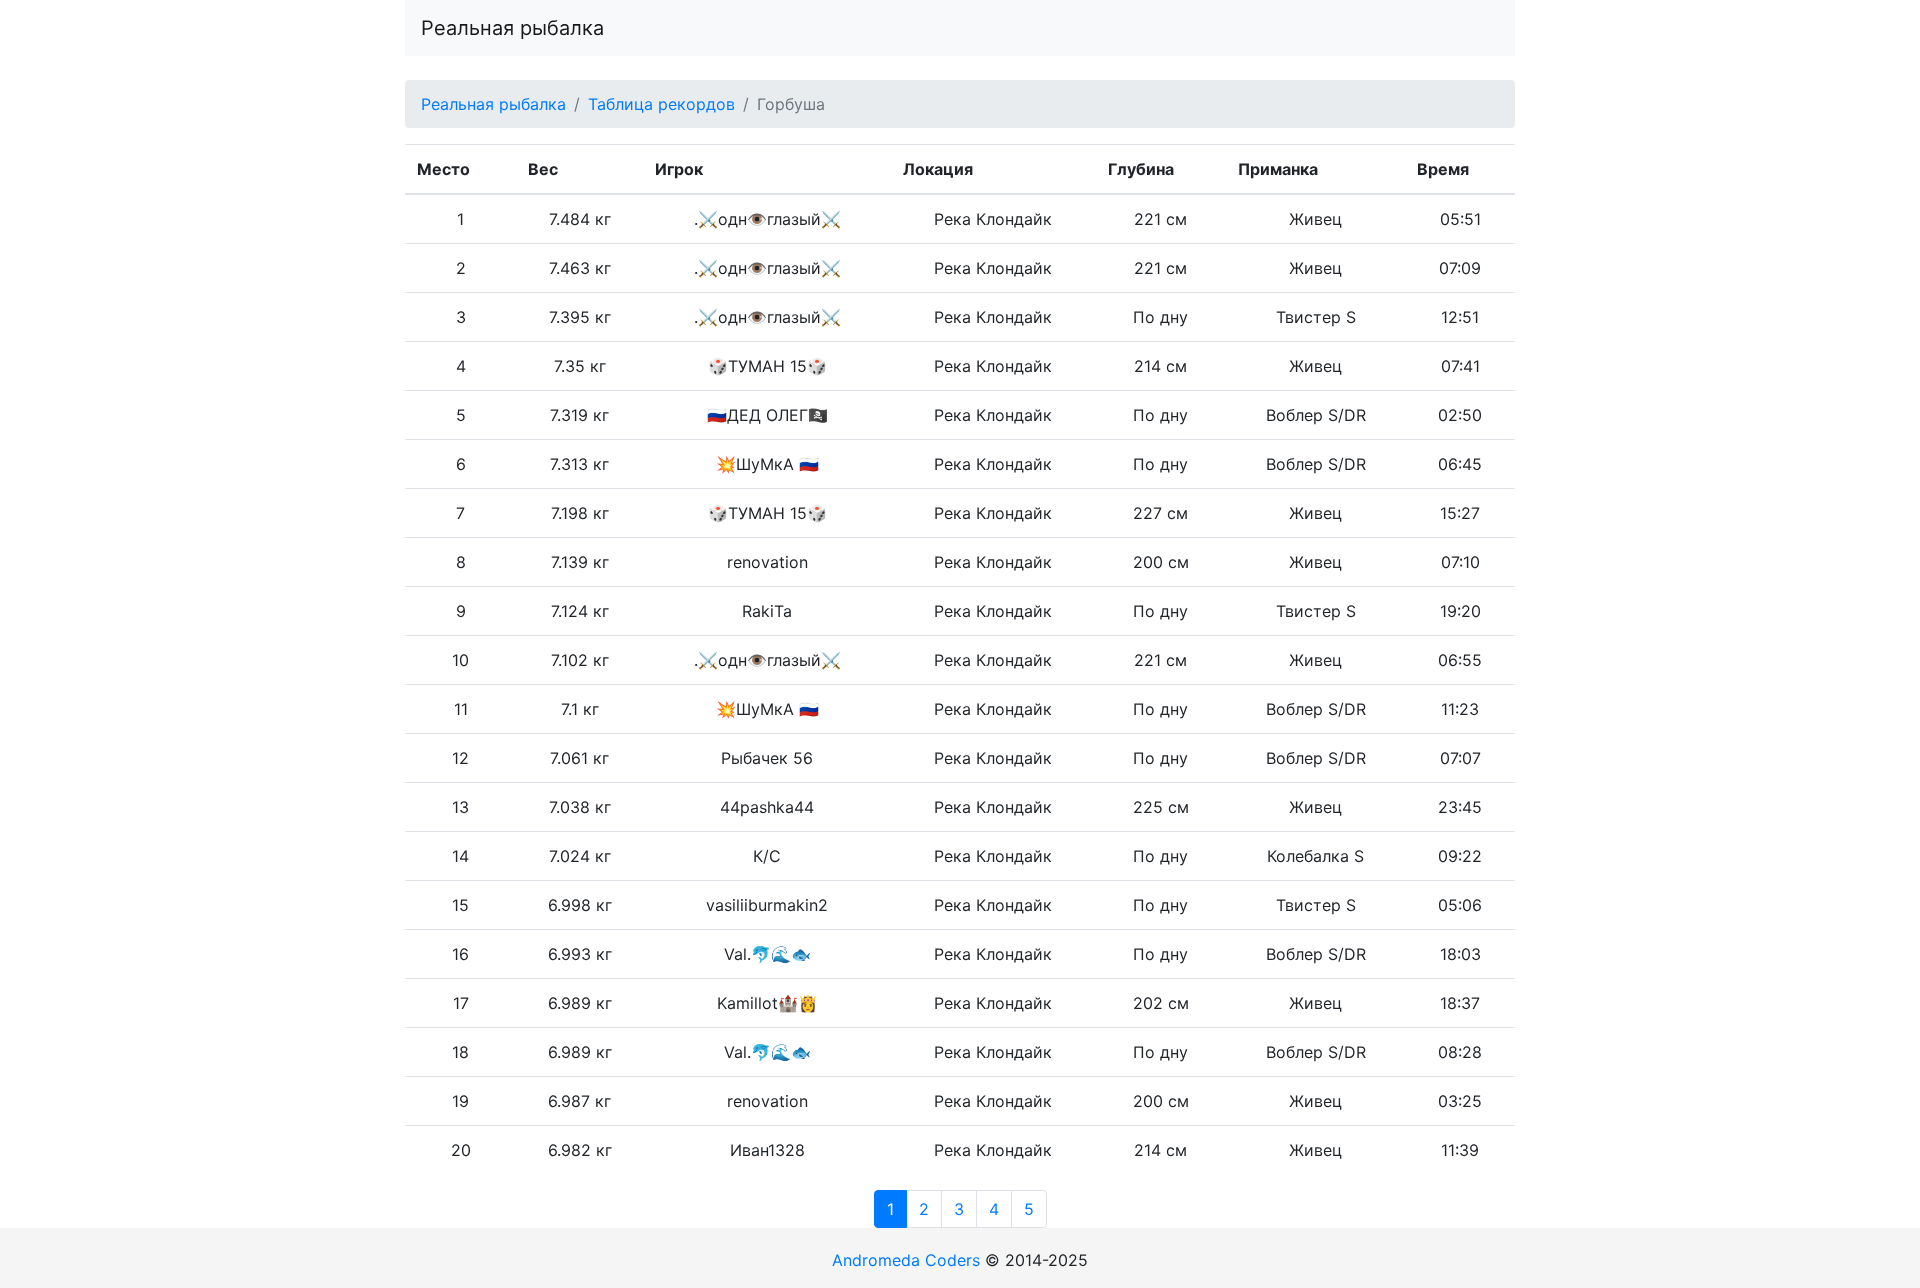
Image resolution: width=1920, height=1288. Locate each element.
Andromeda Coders (906, 1260)
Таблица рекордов (661, 104)
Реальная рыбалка (512, 28)
